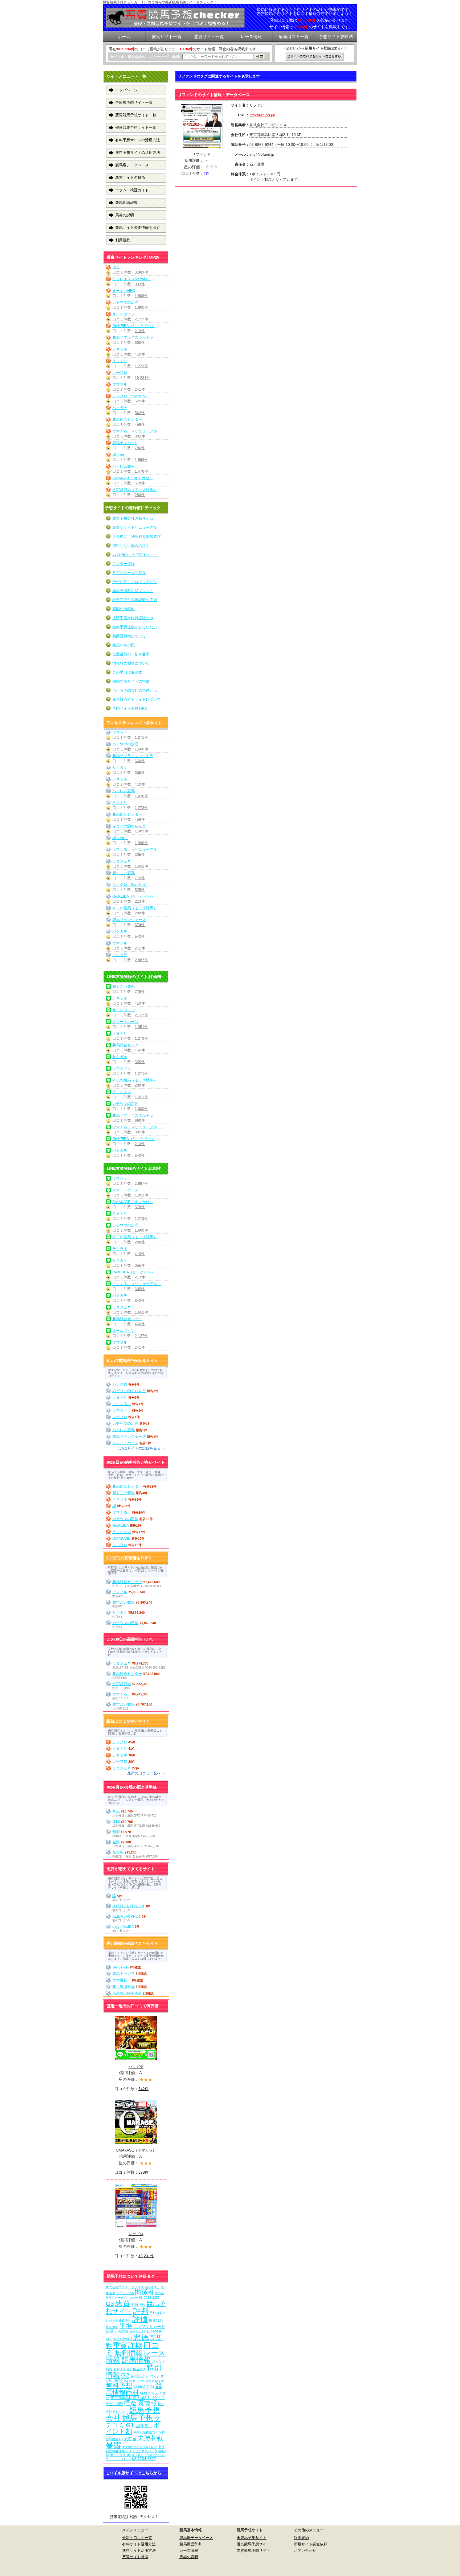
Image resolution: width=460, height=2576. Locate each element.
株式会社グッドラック (145, 2376)
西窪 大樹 (112, 2327)
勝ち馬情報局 (124, 1987)
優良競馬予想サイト (253, 2544)
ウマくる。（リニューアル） (137, 431)
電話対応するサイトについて (137, 699)
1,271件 (141, 737)
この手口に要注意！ (129, 672)
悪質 (123, 2303)
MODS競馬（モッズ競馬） (135, 490)
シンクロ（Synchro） (130, 396)
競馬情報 (136, 2360)
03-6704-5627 (144, 2459)
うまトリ (120, 361)
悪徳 (141, 2337)
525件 (140, 401)
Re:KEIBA (120, 1525)
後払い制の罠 (124, 645)
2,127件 (141, 319)
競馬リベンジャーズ (129, 920)
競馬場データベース (132, 165)
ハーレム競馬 (124, 466)
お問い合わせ (305, 2550)
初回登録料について (129, 636)
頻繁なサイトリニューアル (135, 527)
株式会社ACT (123, 2339)
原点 (116, 267)
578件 (140, 483)
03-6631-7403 (144, 2387)
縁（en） (120, 455)
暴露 (113, 2445)
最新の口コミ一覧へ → (146, 1773)
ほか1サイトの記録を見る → (142, 1448)
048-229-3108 (120, 2455)
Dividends (121, 1967)
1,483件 (141, 831)
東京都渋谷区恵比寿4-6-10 (140, 2447)
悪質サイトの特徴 (130, 177)
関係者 (145, 2292)
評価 (140, 2319)
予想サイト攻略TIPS (130, 708)
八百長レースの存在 (129, 573)
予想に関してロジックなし (135, 582)
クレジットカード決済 (135, 2329)
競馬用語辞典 (126, 203)
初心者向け (152, 2287)
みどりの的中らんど (129, 826)
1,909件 (141, 296)
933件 (140, 284)
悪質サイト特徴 (135, 2557)
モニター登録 (124, 564)
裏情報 (147, 2403)
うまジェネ (122, 861)
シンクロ (120, 1384)
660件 (140, 342)
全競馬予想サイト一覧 (134, 102)
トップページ (126, 90)
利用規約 (123, 240)
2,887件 (141, 960)
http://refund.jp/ (262, 115)
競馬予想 (138, 2418)
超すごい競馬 (124, 873)
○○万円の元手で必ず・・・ (135, 555)
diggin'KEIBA (123, 1926)
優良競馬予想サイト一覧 (136, 127)
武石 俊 (130, 2439)
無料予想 (119, 2386)
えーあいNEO (124, 291)
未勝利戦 (150, 2438)
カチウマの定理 (125, 302)
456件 (140, 424)
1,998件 (141, 460)
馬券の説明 (125, 215)
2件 (207, 174)
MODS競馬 (122, 1684)
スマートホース (125, 1022)
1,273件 (141, 366)
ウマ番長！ (122, 1980)
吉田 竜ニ (144, 2426)
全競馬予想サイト (252, 2538)
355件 (140, 773)
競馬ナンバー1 (125, 443)
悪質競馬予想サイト (253, 2550)
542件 (140, 413)
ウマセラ (120, 955)
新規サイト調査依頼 (311, 2544)
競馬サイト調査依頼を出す (138, 228)
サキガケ (120, 767)
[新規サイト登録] (315, 57)
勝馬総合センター (127, 419)
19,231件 (142, 378)
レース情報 (189, 2550)
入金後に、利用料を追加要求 (137, 536)
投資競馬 (156, 2320)
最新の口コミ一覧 (137, 2538)
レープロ (120, 373)
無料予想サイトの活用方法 (138, 152)
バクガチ (120, 408)
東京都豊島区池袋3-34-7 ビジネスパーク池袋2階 (136, 2451)
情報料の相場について (131, 663)
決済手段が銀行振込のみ (133, 618)
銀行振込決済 (136, 2369)
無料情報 (129, 2353)
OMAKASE (121, 1538)
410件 (140, 354)
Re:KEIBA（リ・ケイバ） (134, 326)
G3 (110, 2304)
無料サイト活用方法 (139, 2550)
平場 (126, 2326)
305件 (140, 436)
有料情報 (120, 2369)
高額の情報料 (124, 609)
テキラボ (120, 349)
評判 (141, 2311)
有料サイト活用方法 (139, 2544)
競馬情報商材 (134, 2389)
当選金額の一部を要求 (131, 654)
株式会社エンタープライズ (125, 2287)
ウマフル (120, 384)
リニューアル (125, 2293)
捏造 (130, 2403)
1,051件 (141, 1027)
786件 (140, 448)
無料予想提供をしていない (135, 627)
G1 (130, 2425)
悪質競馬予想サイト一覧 (136, 115)
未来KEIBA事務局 (127, 1993)
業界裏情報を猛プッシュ (133, 591)
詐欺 (135, 2345)
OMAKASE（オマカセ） (133, 478)
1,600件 (141, 307)
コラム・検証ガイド (132, 190)
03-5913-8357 (149, 2298)
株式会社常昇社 (140, 2331)
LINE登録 (122, 2331)
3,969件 (141, 272)
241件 (140, 389)
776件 (140, 878)
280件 (140, 495)
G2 (125, 2375)
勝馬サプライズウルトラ (133, 337)
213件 (140, 331)
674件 (140, 925)
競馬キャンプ (124, 1974)
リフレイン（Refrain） (132, 279)
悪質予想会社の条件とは (133, 518)
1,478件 (141, 471)
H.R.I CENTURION (128, 1906)
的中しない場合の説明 (131, 546)
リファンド (201, 154)
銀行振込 (138, 2305)
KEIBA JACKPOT (127, 1916)
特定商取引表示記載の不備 (135, 600)
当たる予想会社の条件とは (135, 690)
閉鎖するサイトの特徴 (131, 681)
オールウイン (124, 314)
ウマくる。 (122, 1404)
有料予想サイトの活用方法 (138, 140)
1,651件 (141, 866)
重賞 (120, 2345)
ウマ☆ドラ (122, 732)
